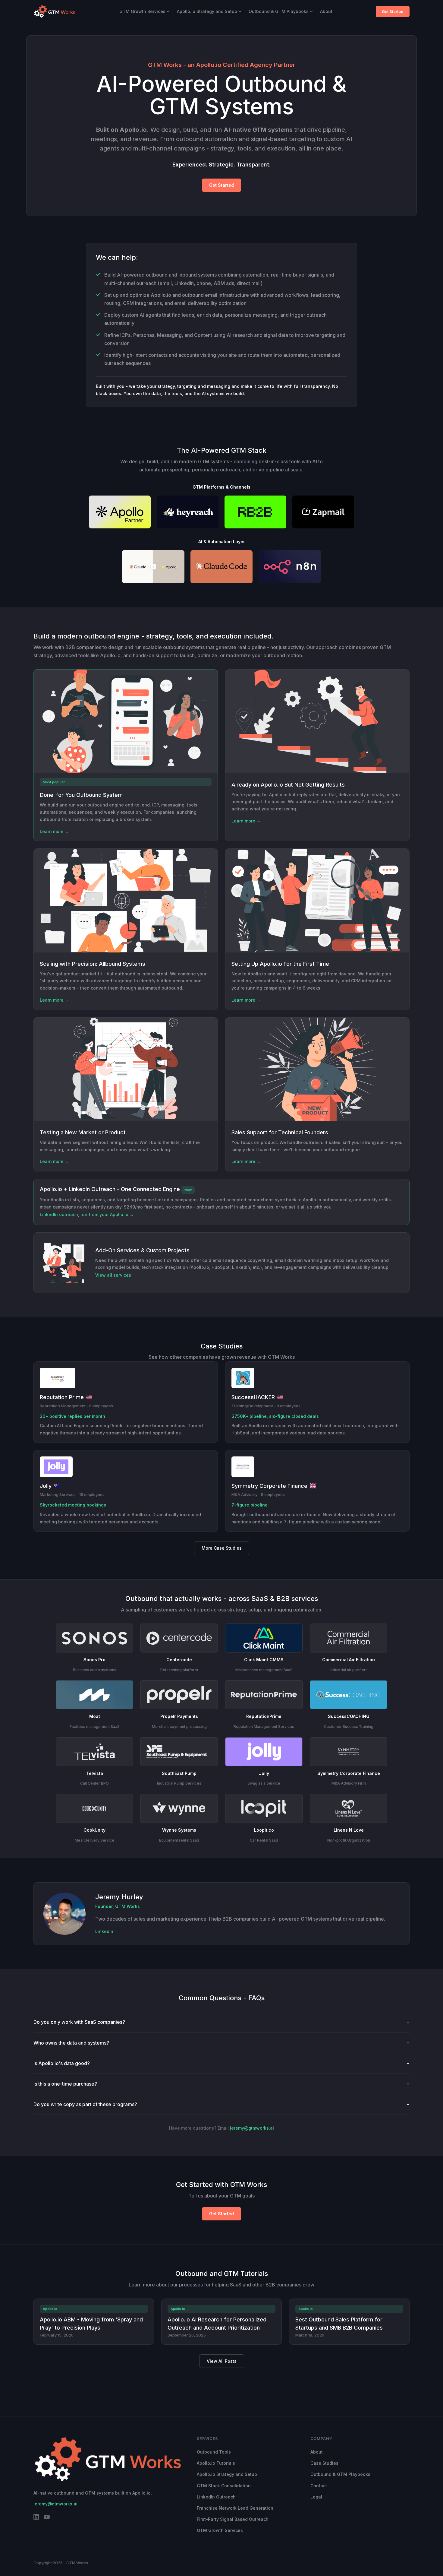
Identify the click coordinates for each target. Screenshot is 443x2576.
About (326, 11)
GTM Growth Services (142, 11)
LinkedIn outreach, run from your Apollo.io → (87, 1214)
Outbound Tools (214, 2452)
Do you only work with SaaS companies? (222, 2022)
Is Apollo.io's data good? (222, 2063)
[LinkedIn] (36, 2518)
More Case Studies (222, 1548)
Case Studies (324, 2463)
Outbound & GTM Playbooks (279, 11)
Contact (319, 2486)
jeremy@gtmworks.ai (252, 2128)
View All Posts (222, 2361)
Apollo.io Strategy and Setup (207, 11)
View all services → (116, 1275)
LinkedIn (104, 1931)
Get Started (393, 11)
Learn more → (54, 831)
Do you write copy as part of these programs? (222, 2104)
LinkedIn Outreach (216, 2497)
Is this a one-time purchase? (222, 2084)
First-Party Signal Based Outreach (233, 2519)
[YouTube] (47, 2518)
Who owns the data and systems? (222, 2043)
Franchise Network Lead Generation (235, 2508)
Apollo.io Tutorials (216, 2463)
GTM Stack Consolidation (224, 2486)
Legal (316, 2497)
